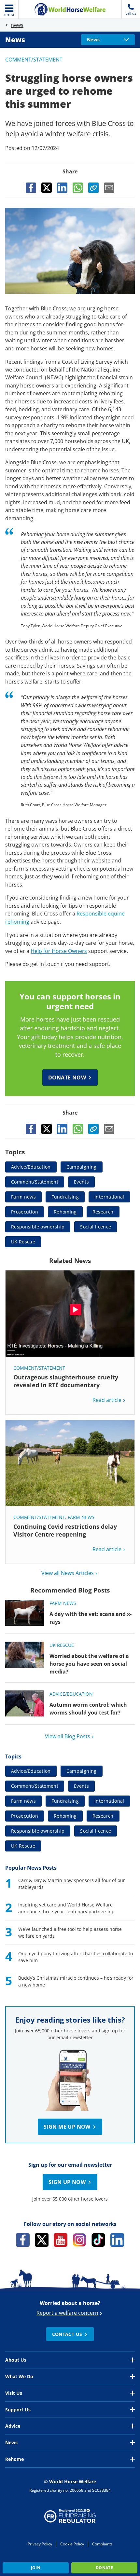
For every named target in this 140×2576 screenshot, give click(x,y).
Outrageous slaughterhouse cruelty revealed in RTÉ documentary (66, 1381)
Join (36, 2568)
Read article (107, 1400)
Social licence (96, 1227)
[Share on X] (47, 188)
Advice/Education (31, 1167)
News (15, 40)
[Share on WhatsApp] (78, 188)
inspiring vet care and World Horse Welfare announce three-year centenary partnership (66, 1908)
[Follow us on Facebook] (23, 2240)
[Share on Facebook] (31, 188)
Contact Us (67, 2334)
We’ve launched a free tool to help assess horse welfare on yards (70, 1932)
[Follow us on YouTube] (61, 2240)
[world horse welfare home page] (70, 9)
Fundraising (65, 1197)
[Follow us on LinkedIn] (117, 2240)
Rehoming (65, 1212)
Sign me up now (67, 2127)
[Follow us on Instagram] (79, 2240)
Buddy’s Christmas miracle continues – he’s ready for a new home (76, 1981)
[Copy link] (93, 188)
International (109, 1197)
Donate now (67, 1078)
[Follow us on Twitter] (42, 2240)
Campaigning (82, 1167)
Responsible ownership (38, 1227)
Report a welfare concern (67, 2313)
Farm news (23, 1197)
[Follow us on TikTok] (98, 2240)
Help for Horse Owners (59, 951)
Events (81, 1182)
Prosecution (25, 1212)
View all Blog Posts (68, 1736)
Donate (104, 2568)
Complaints (102, 2544)
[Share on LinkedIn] (62, 188)
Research (103, 1212)
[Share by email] (109, 188)
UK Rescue (23, 1242)
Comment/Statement (34, 60)
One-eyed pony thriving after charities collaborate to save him (76, 1957)
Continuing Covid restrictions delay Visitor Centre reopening (65, 1530)
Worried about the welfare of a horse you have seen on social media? (89, 1664)
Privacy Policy (40, 2544)
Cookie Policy (72, 2544)
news (17, 25)
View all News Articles (68, 1573)
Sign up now (67, 2182)
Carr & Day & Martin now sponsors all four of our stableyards (72, 1884)
